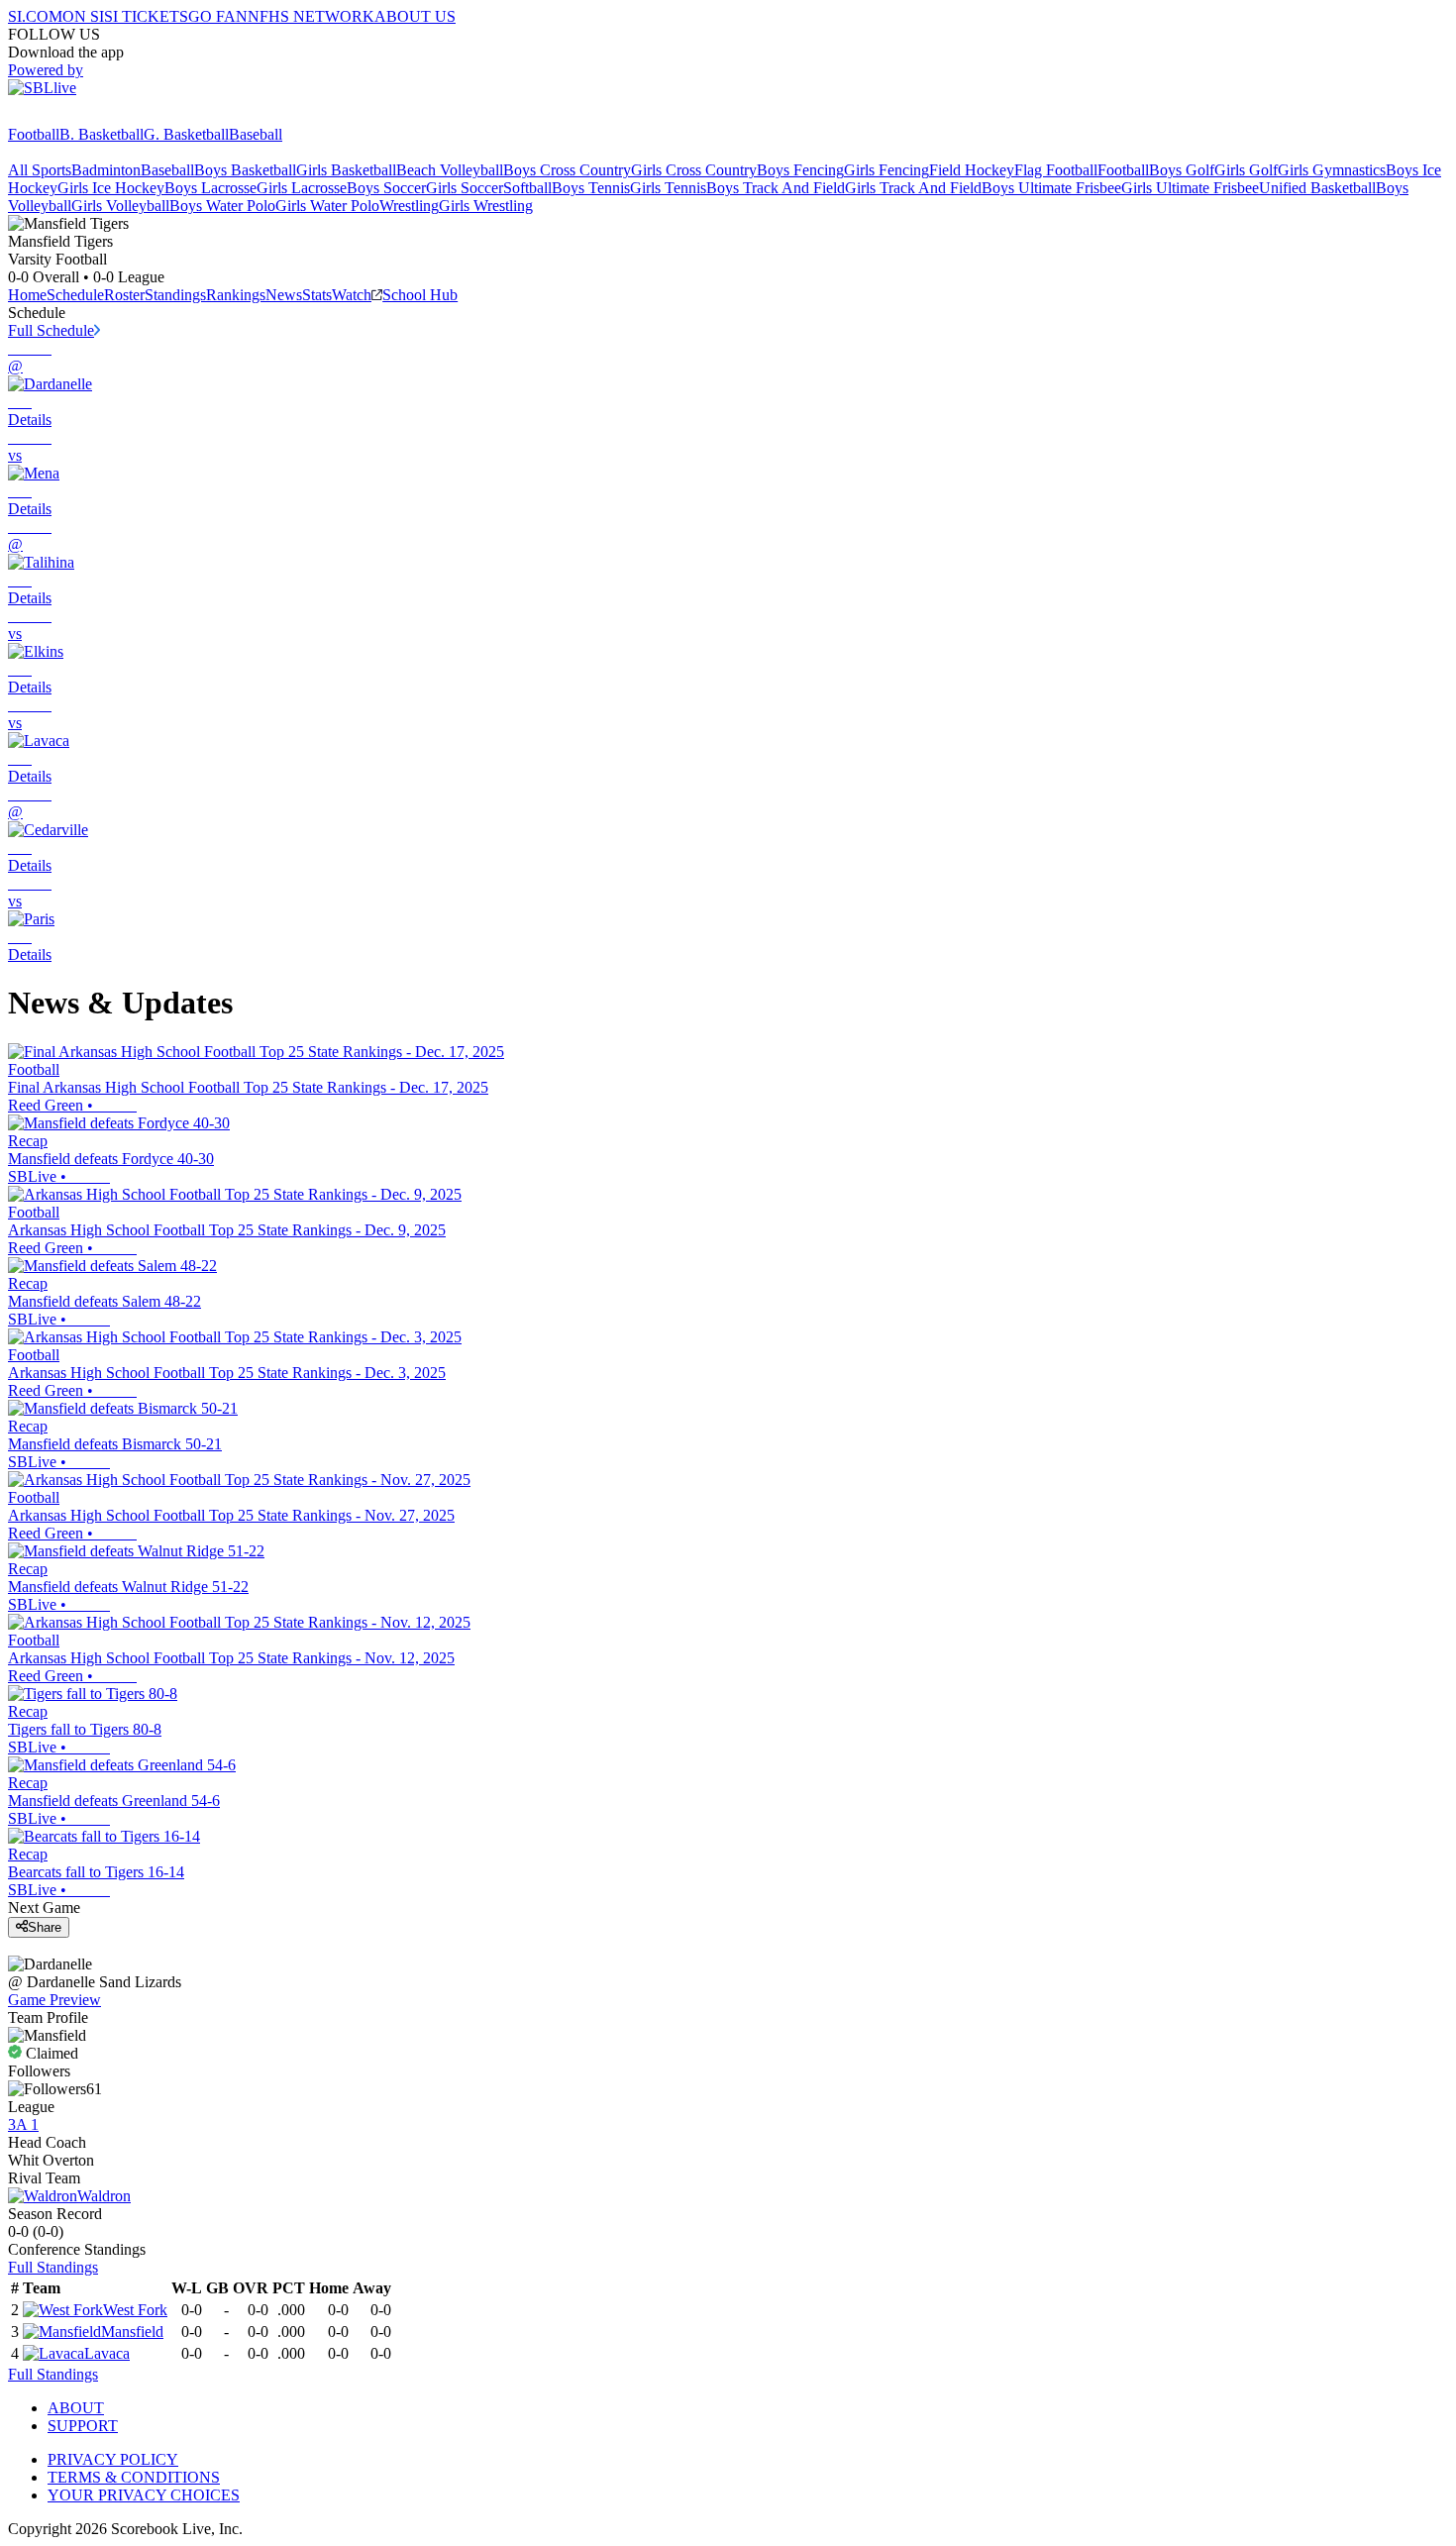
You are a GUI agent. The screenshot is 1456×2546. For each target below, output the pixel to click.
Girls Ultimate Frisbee (1190, 188)
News (284, 295)
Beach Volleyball (450, 170)
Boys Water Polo (222, 206)
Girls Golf (1246, 170)
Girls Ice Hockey (111, 188)
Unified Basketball (1317, 188)
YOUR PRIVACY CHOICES (144, 2495)
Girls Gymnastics (1332, 170)
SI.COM (35, 16)
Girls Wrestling (486, 206)
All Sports (40, 170)
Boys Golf (1182, 170)
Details (30, 420)
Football (34, 134)
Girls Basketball (346, 170)
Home (27, 295)
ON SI (83, 16)
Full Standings (53, 2267)
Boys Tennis (591, 188)
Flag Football (1056, 170)
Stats (317, 295)
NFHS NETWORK (311, 16)
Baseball (256, 134)
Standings (175, 295)
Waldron (104, 2196)
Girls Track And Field (913, 188)
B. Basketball (102, 134)
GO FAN (218, 16)
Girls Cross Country (694, 170)
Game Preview (54, 2000)
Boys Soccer (386, 188)
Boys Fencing (800, 170)
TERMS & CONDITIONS (134, 2477)
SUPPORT (83, 2426)
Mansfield (132, 2332)
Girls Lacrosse (302, 188)
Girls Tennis (668, 188)
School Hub (420, 295)
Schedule (75, 295)
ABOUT (76, 2408)
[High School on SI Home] (84, 116)
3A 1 (23, 2124)
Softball (527, 188)
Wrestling (409, 206)
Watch (352, 295)
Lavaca (107, 2353)
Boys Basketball (245, 170)
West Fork (135, 2310)
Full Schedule (51, 330)
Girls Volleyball (120, 206)
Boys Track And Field (776, 188)
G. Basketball (186, 134)
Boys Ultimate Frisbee (1051, 188)
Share (45, 1927)
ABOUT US (415, 16)
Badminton (106, 170)
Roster (124, 295)
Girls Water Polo (327, 206)
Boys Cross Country (567, 170)
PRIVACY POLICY (113, 2459)
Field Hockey (972, 170)
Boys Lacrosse (210, 188)
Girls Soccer (465, 188)
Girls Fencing (886, 170)
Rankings (236, 295)
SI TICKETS (146, 16)
